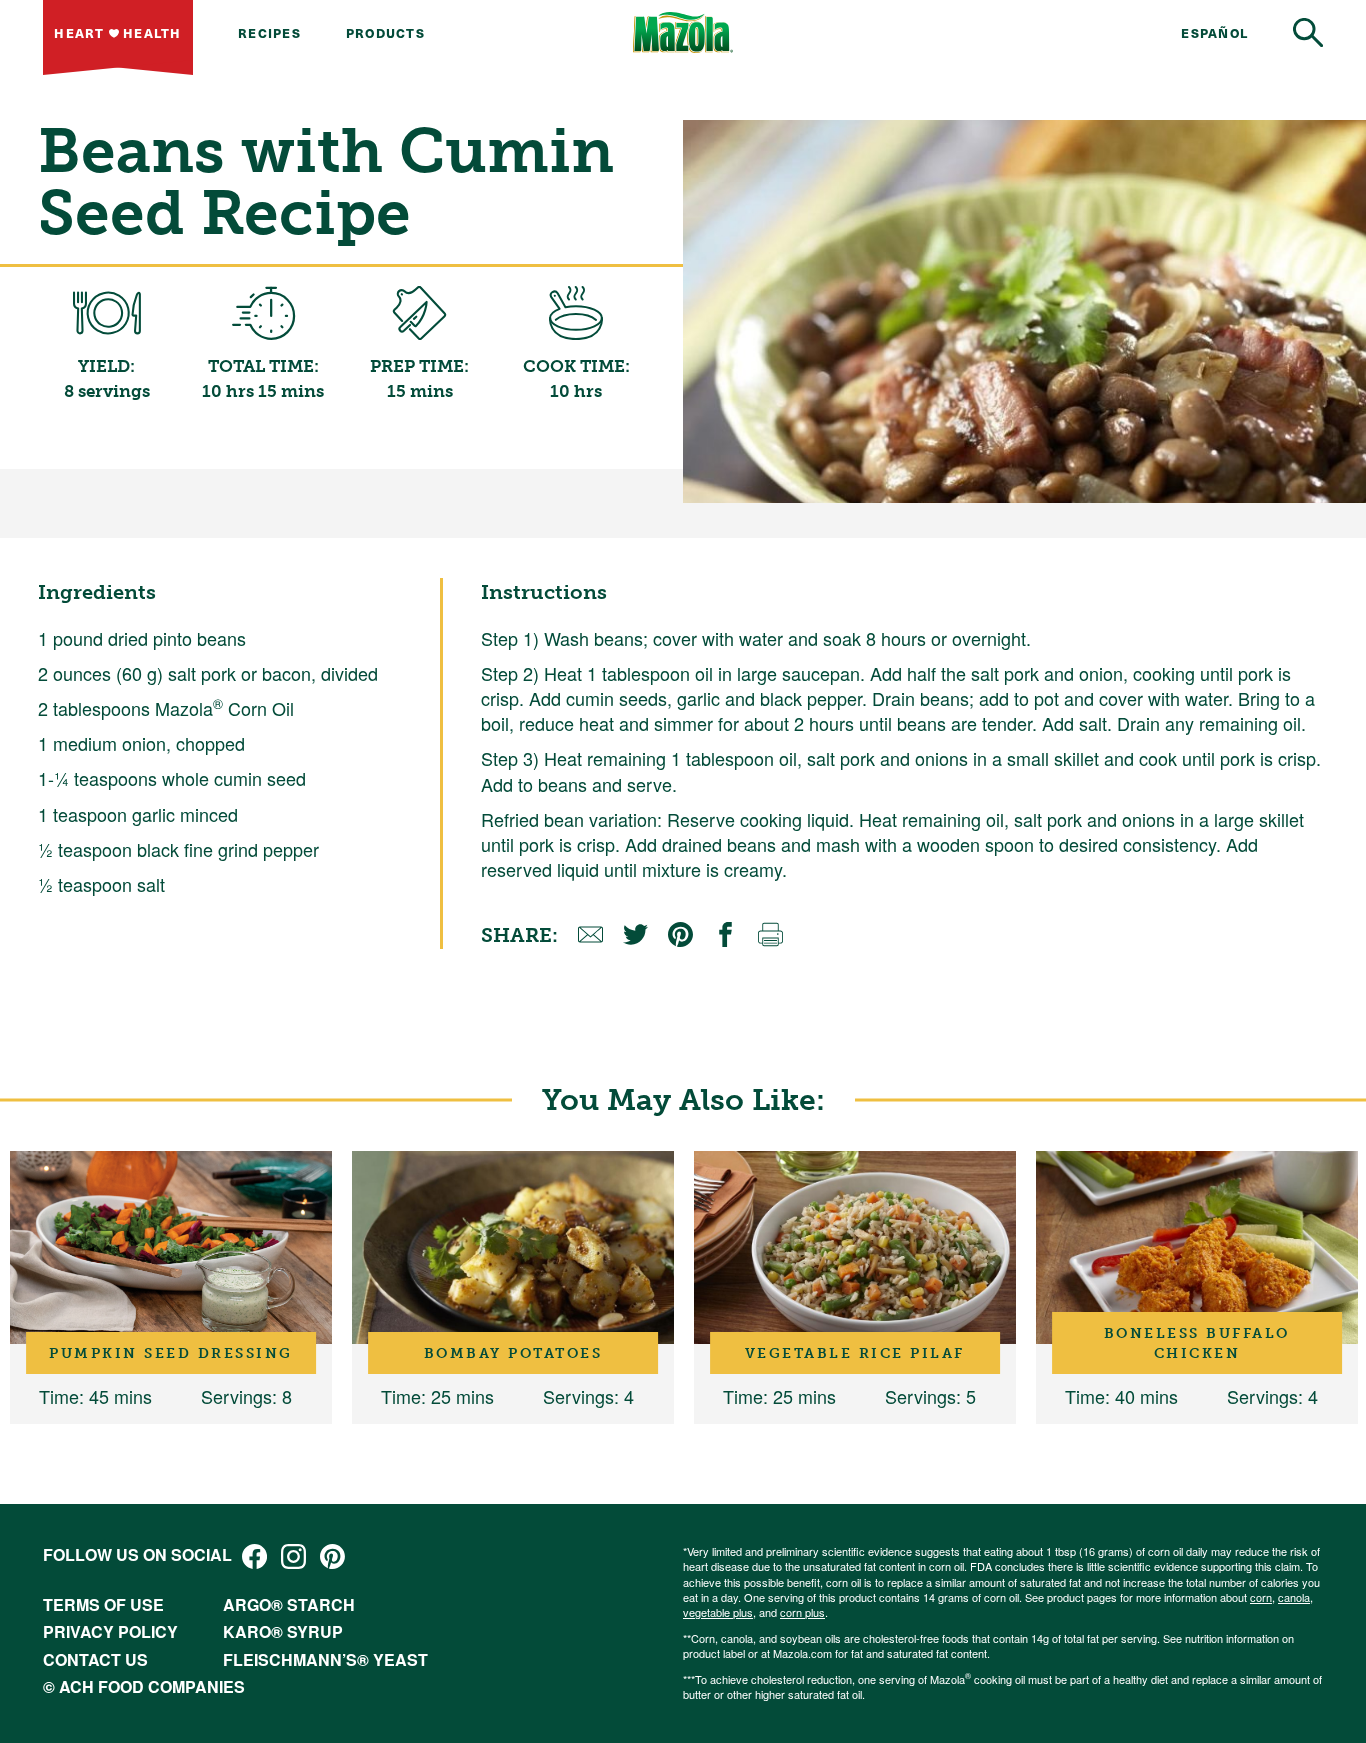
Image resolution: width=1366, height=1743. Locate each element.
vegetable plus (718, 1612)
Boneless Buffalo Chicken (1197, 1343)
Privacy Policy (110, 1631)
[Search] (1308, 32)
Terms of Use (103, 1604)
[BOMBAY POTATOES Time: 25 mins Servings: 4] (513, 1247)
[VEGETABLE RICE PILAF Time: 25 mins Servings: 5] (855, 1247)
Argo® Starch (289, 1604)
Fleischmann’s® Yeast (325, 1659)
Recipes (269, 32)
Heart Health (117, 32)
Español (1214, 32)
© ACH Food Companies (144, 1686)
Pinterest (332, 1556)
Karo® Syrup (283, 1631)
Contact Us (95, 1659)
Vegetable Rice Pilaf (855, 1353)
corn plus (802, 1612)
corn (1261, 1597)
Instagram (293, 1556)
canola (1294, 1597)
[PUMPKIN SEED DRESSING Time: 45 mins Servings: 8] (171, 1247)
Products (385, 32)
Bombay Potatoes (513, 1353)
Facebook (254, 1556)
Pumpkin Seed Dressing (171, 1353)
